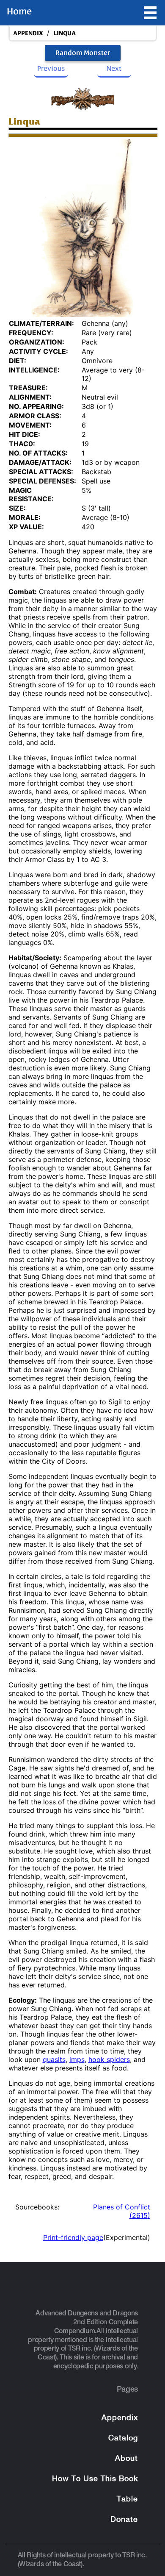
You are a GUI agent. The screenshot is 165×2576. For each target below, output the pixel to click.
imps (77, 2059)
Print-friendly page (73, 2237)
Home (19, 11)
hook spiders (109, 2059)
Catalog (123, 2438)
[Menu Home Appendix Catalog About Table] (150, 13)
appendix (28, 33)
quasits (54, 2059)
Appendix (120, 2418)
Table (127, 2500)
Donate (124, 2520)
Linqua (65, 33)
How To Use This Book (95, 2479)
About (126, 2459)
